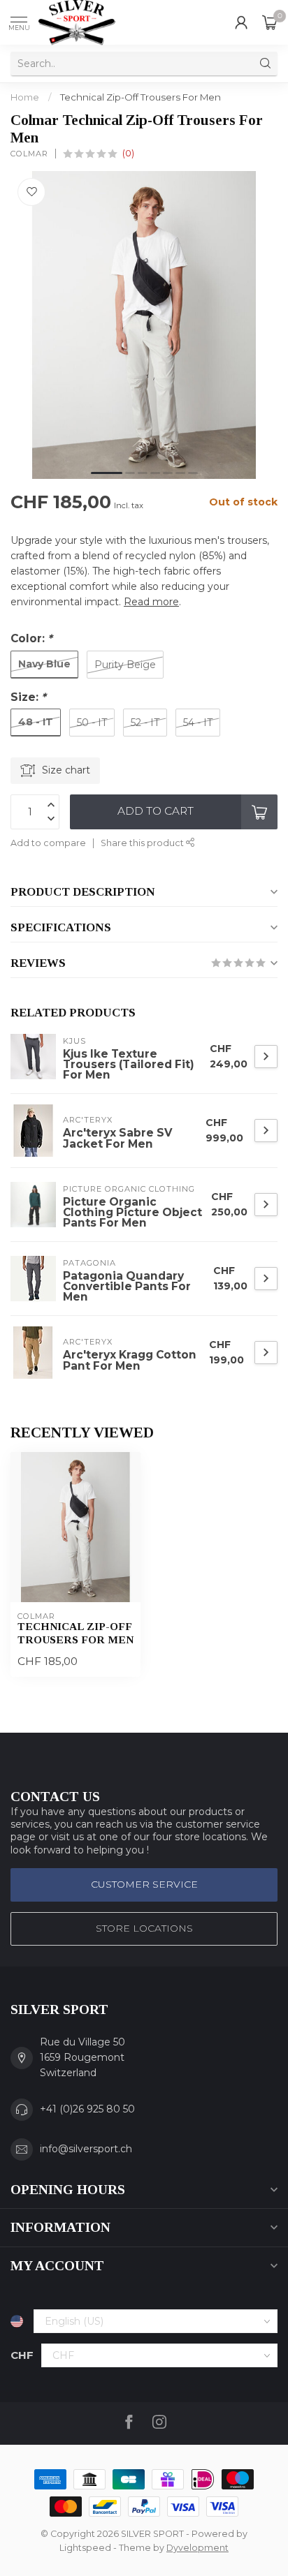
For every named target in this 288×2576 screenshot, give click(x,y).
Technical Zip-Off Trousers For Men (141, 97)
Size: (28, 697)
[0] (270, 22)
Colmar (29, 154)
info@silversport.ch (86, 2149)
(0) (128, 153)
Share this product (143, 843)
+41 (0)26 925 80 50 (87, 2109)
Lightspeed (85, 2548)
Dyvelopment (197, 2548)
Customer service (144, 1884)
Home (25, 97)
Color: (31, 638)
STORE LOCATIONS (144, 1928)
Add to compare (48, 843)
